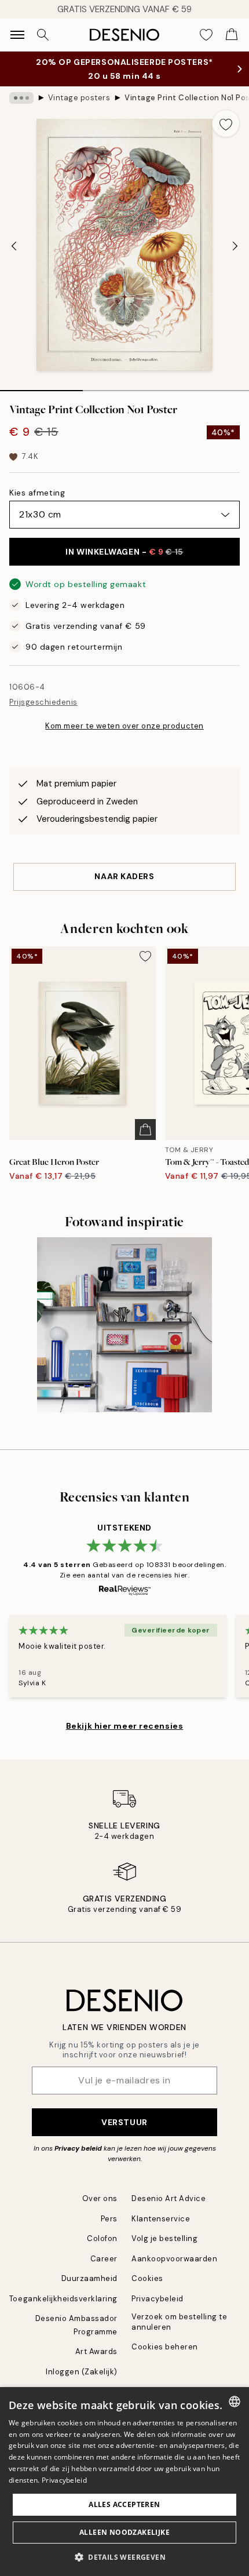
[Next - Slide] (235, 246)
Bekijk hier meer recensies (125, 1726)
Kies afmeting (37, 493)
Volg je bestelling (164, 2238)
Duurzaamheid (89, 2278)
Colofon (102, 2238)
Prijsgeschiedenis (43, 702)
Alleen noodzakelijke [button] (124, 2532)
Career (104, 2259)
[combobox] (235, 2402)
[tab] (41, 387)
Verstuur (124, 2122)
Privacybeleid (158, 2299)
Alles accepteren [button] (124, 2504)
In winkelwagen (124, 552)
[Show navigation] (17, 35)
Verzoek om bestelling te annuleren (179, 2322)
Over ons (100, 2198)
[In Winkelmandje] (145, 1129)
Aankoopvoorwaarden (174, 2259)
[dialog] (124, 2482)
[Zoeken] (43, 35)
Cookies (147, 2278)
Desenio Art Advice (169, 2198)
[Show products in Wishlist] (206, 35)
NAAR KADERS (124, 876)
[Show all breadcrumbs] (21, 98)
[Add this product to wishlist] (226, 123)
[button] (124, 2557)
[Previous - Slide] (14, 246)
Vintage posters (79, 98)
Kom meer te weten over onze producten (124, 726)
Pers (109, 2219)
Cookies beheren (165, 2347)
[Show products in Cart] (232, 35)
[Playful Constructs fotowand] (125, 1325)
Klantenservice (161, 2219)
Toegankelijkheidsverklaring (63, 2299)
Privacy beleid (78, 2148)
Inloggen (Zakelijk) (82, 2372)
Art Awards (96, 2351)
